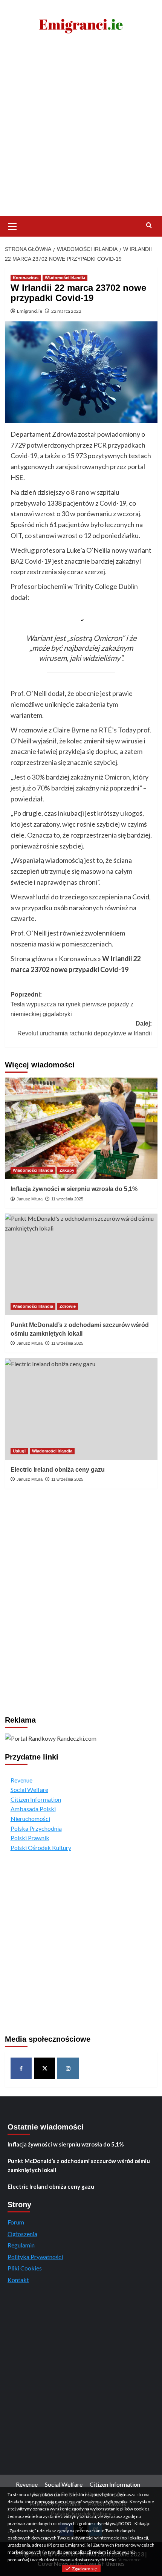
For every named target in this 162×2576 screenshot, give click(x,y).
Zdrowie (68, 1306)
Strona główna (32, 959)
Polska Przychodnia (36, 1828)
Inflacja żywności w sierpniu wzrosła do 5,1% (74, 1189)
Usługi (19, 1451)
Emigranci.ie (30, 311)
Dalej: (85, 1028)
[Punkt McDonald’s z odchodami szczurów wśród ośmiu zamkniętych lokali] (81, 1264)
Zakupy (67, 1170)
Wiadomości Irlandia (65, 278)
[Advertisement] (81, 131)
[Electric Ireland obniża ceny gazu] (81, 1409)
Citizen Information (36, 1799)
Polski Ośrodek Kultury (41, 1848)
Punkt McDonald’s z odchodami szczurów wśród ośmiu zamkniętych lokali (79, 2165)
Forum (16, 2222)
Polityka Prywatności (35, 2257)
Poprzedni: (72, 1004)
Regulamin (21, 2245)
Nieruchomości (30, 1818)
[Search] (149, 225)
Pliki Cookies (25, 2268)
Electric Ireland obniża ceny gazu (58, 1470)
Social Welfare (29, 1789)
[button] (12, 225)
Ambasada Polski (33, 1809)
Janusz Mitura (30, 1199)
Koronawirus (26, 278)
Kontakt (18, 2280)
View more (129, 2560)
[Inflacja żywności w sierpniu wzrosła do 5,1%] (81, 1128)
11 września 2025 (67, 1199)
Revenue (21, 1780)
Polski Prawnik (30, 1838)
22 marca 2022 (66, 311)
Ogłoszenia (22, 2234)
